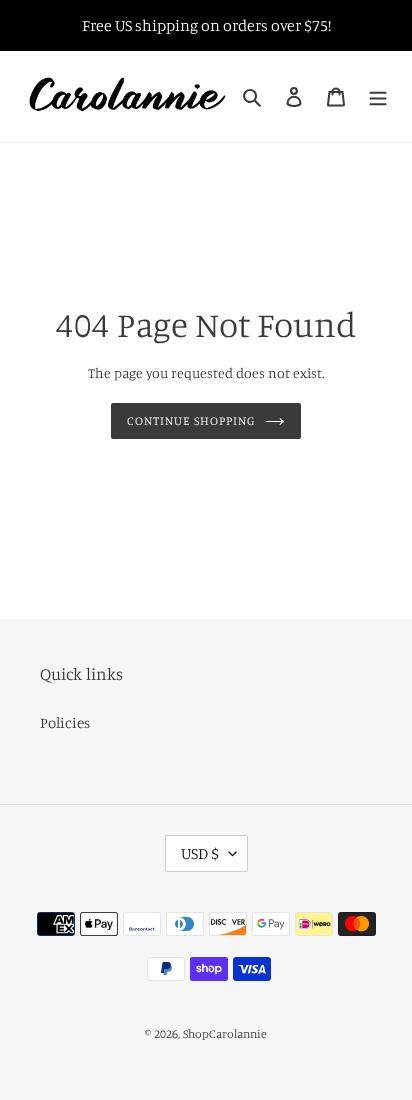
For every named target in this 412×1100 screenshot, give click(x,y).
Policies (65, 722)
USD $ (200, 853)
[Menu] (378, 96)
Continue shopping (191, 420)
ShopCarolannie (225, 1033)
